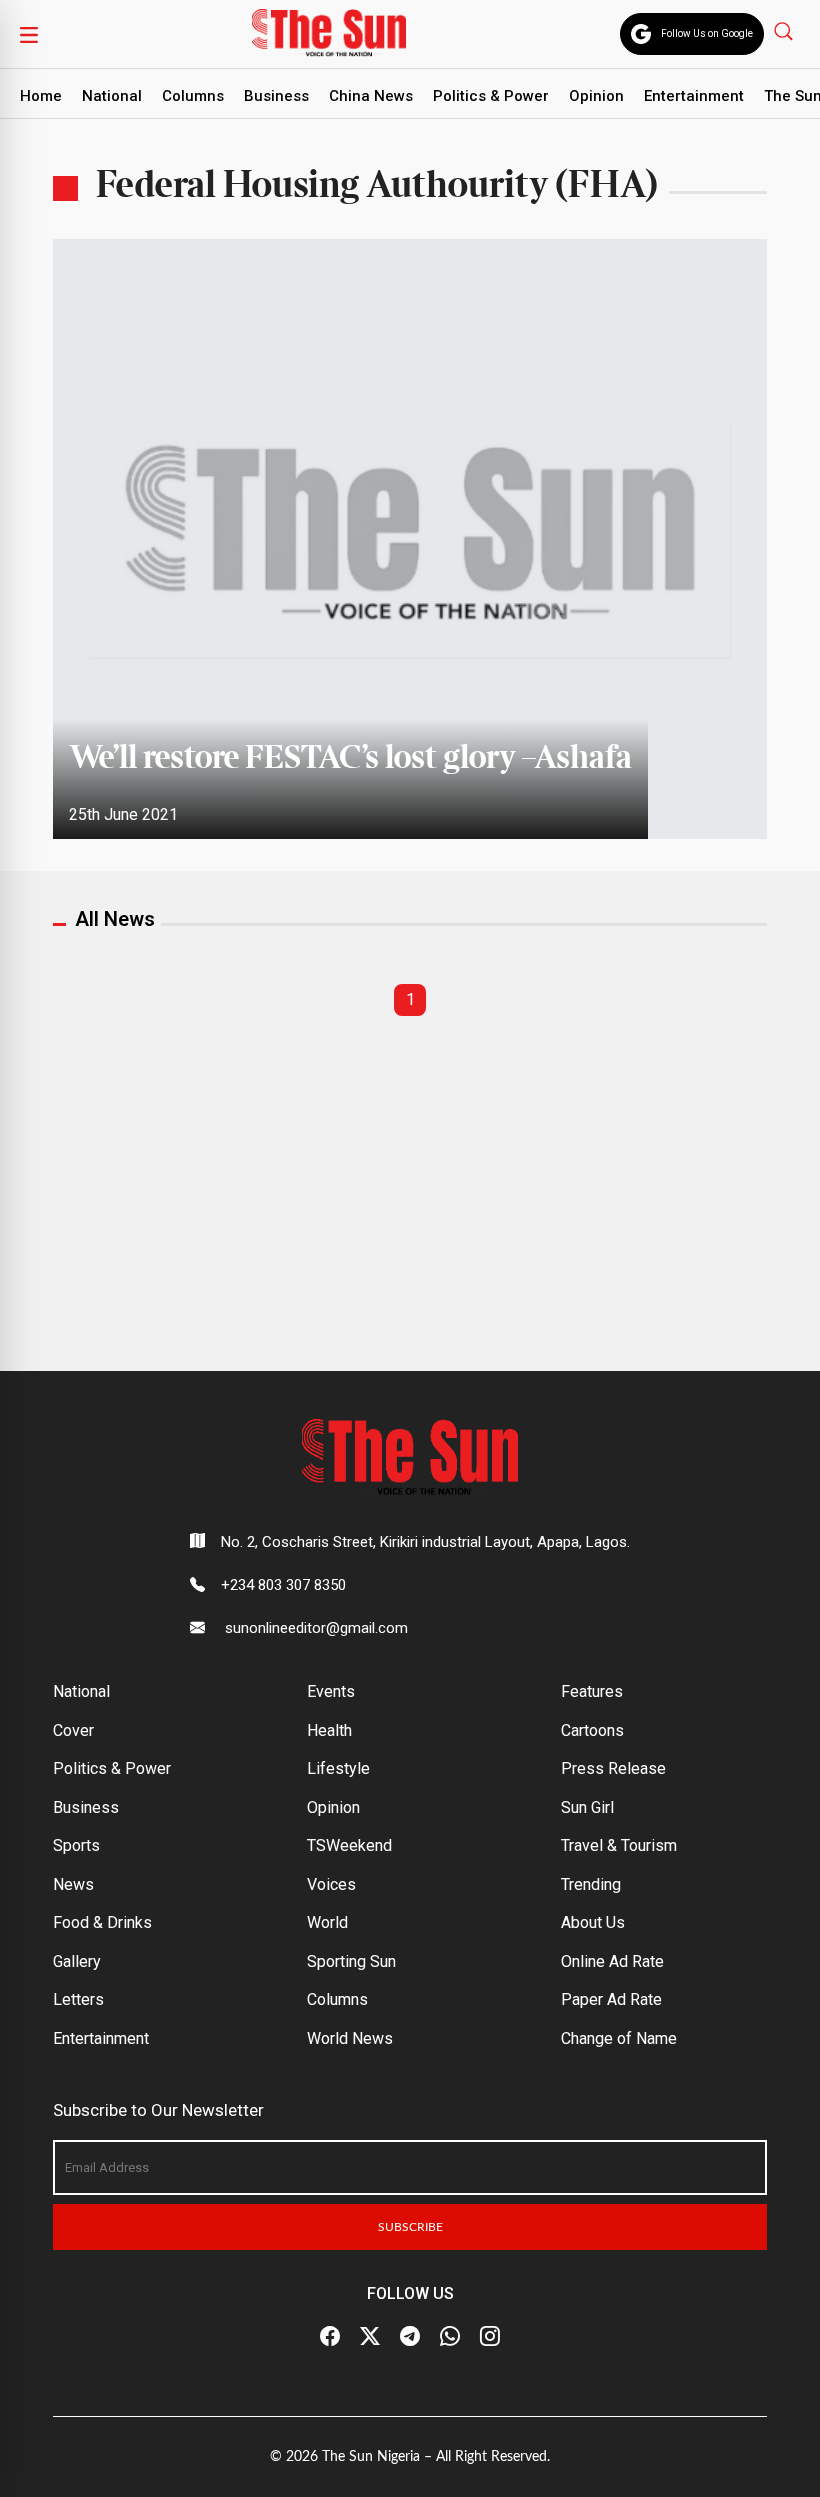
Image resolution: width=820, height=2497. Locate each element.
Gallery (77, 1961)
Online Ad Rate (612, 1961)
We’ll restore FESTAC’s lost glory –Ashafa (350, 759)
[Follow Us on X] (370, 2337)
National (112, 96)
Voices (331, 1884)
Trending (591, 1884)
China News (371, 96)
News (73, 1884)
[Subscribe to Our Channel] (410, 2337)
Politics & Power (491, 96)
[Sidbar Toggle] (29, 34)
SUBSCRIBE (410, 2227)
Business (276, 96)
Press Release (613, 1768)
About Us (593, 1922)
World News (350, 2038)
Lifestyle (338, 1768)
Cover (73, 1730)
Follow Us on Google (707, 33)
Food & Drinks (102, 1922)
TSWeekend (349, 1845)
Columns (193, 96)
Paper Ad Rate (611, 1999)
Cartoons (592, 1730)
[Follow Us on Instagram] (490, 2337)
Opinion (596, 96)
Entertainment (694, 96)
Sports (76, 1845)
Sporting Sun (351, 1961)
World (327, 1922)
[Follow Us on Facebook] (330, 2337)
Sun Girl (587, 1807)
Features (592, 1691)
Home (41, 96)
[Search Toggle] (785, 30)
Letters (78, 1999)
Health (329, 1730)
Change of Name (619, 2038)
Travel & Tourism (619, 1845)
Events (331, 1691)
